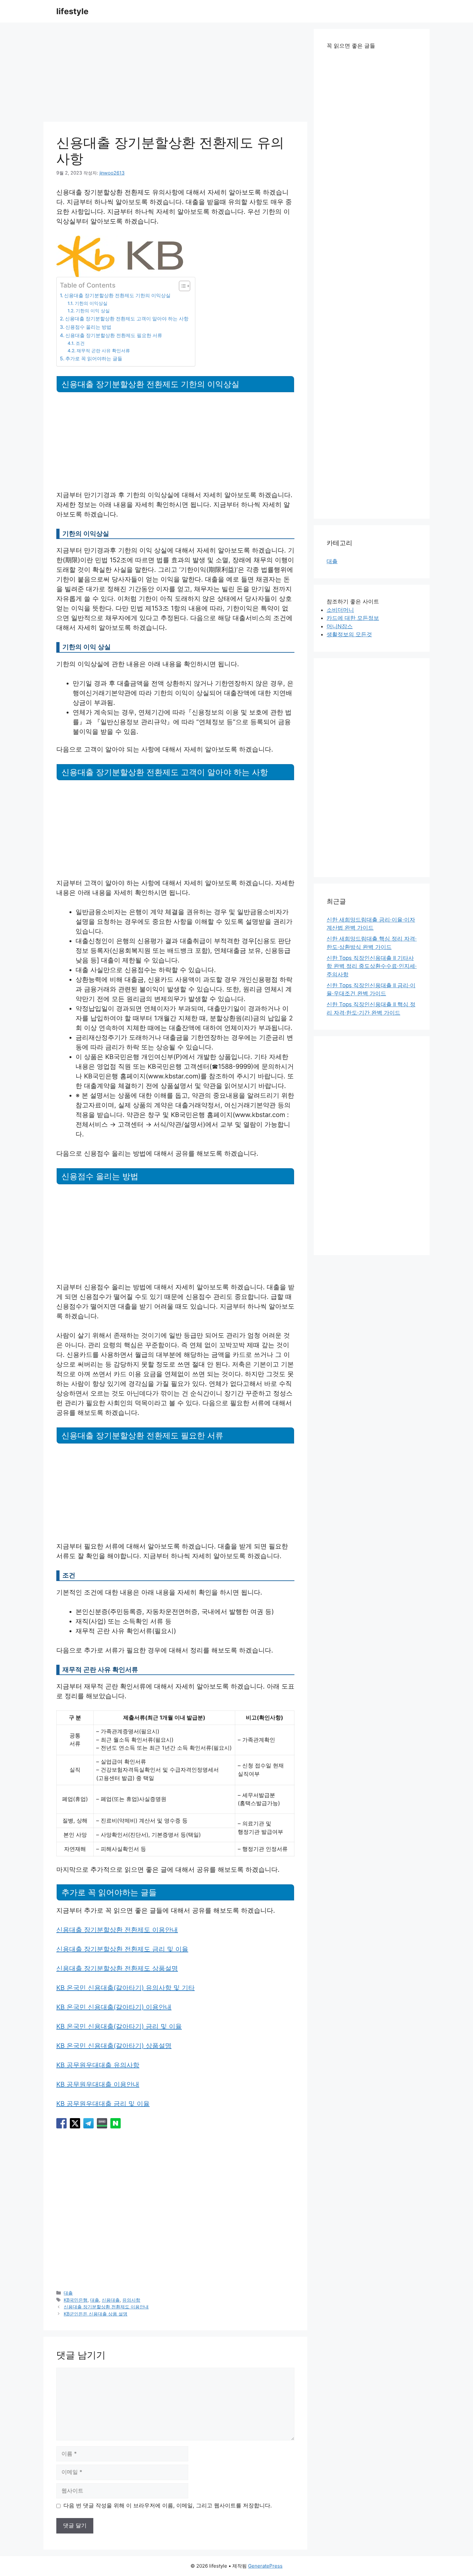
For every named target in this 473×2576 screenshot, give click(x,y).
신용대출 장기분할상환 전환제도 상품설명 (117, 1968)
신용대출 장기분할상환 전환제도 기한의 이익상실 (117, 295)
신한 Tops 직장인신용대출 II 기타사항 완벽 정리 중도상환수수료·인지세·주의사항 (372, 966)
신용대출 (111, 2300)
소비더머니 (340, 610)
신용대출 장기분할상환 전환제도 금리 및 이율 (122, 1949)
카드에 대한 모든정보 (353, 618)
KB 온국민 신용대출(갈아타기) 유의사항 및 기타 (125, 1988)
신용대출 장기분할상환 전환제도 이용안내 (117, 1930)
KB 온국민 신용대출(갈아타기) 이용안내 (114, 2007)
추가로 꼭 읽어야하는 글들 (94, 359)
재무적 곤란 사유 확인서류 (103, 351)
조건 (80, 343)
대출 (68, 2293)
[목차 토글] (181, 286)
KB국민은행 (76, 2300)
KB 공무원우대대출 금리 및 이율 (103, 2104)
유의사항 (131, 2300)
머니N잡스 (340, 626)
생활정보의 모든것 (349, 634)
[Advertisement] (175, 74)
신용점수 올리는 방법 (88, 327)
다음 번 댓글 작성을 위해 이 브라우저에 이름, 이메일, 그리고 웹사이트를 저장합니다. (168, 2505)
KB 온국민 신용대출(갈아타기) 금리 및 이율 (119, 2026)
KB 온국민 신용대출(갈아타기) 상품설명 (114, 2046)
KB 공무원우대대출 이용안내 (98, 2084)
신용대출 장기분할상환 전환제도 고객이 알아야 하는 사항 (127, 319)
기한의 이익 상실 (93, 311)
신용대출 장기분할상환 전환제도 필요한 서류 (114, 335)
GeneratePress (265, 2566)
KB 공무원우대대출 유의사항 (98, 2065)
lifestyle (72, 11)
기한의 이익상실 (91, 303)
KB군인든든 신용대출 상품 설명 (96, 2314)
